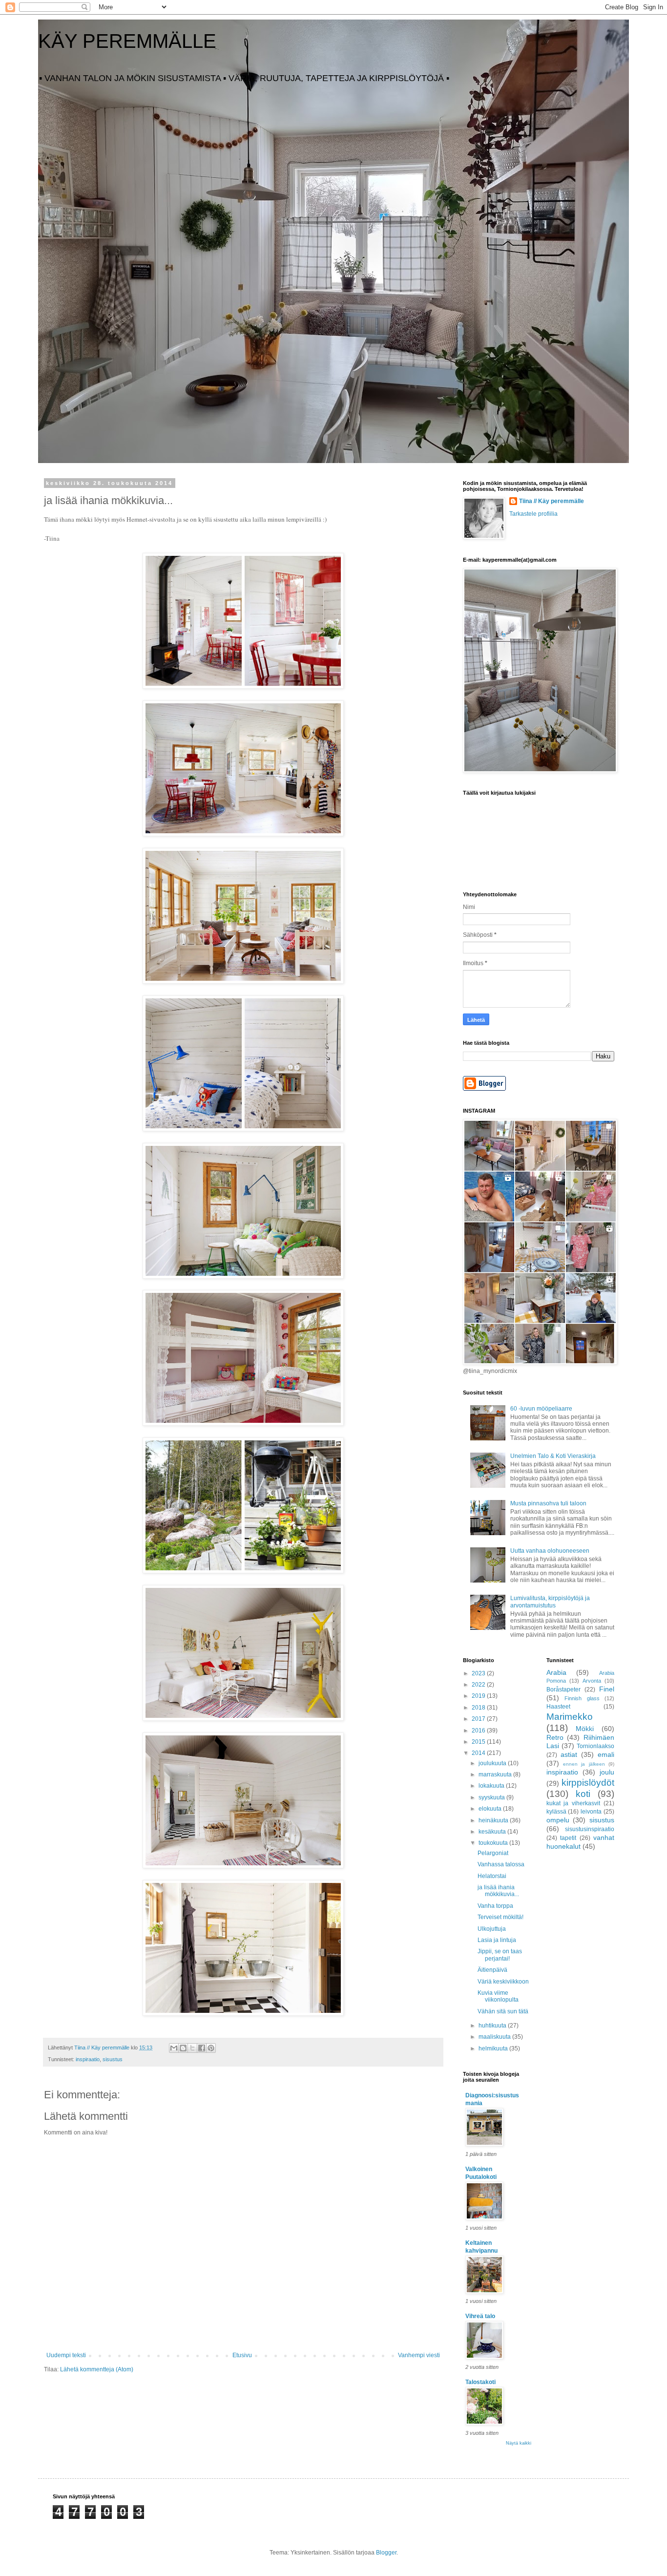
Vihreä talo (480, 2316)
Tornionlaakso (595, 1746)
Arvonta (592, 1681)
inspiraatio (88, 2059)
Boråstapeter (563, 1689)
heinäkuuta (494, 1820)
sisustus (113, 2059)
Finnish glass (582, 1698)
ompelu (558, 1820)
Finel (607, 1689)
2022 (479, 1685)
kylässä (556, 1812)
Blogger (386, 2553)
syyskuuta (492, 1797)
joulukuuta (493, 1763)
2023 (479, 1673)
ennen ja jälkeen (584, 1764)
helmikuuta (494, 2048)
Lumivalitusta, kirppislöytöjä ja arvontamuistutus (550, 1602)
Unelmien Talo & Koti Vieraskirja (553, 1456)
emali (606, 1754)
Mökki (585, 1729)
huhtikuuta (493, 2026)
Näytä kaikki (519, 2443)
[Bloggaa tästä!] (183, 2048)
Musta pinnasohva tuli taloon (548, 1503)
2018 (479, 1708)
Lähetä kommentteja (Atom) (97, 2369)
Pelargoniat (493, 1853)
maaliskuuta (495, 2037)
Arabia (556, 1672)
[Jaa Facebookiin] (202, 2048)
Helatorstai (492, 1876)
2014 (479, 1753)
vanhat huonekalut (581, 1842)
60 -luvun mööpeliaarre (541, 1409)
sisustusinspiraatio (590, 1829)
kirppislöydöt (588, 1783)
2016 (479, 1731)
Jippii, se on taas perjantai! (500, 1955)
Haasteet (558, 1707)
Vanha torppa (495, 1906)
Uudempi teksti (66, 2355)
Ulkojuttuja (492, 1929)
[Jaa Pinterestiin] (211, 2048)
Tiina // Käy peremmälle (552, 501)
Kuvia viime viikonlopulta (498, 1996)
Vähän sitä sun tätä (503, 2011)
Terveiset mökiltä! (500, 1917)
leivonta (591, 1812)
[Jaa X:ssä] (192, 2048)
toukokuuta (494, 1843)
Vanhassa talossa (501, 1864)
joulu (607, 1772)
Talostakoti (480, 2382)
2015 (479, 1742)
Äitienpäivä (492, 1970)
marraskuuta (496, 1774)
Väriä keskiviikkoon (503, 1982)
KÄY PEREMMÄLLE (127, 41)
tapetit (568, 1838)
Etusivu (242, 2355)
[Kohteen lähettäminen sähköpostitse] (174, 2048)
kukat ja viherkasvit (573, 1803)
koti (583, 1794)
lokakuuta (492, 1786)
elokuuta (491, 1809)
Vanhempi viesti (419, 2355)
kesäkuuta (493, 1832)
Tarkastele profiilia (533, 514)
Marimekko (570, 1717)
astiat (569, 1754)
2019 (479, 1696)
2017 (479, 1719)
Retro (555, 1737)
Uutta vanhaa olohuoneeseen (550, 1551)
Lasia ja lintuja (497, 1940)
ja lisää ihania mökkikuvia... (498, 1891)
